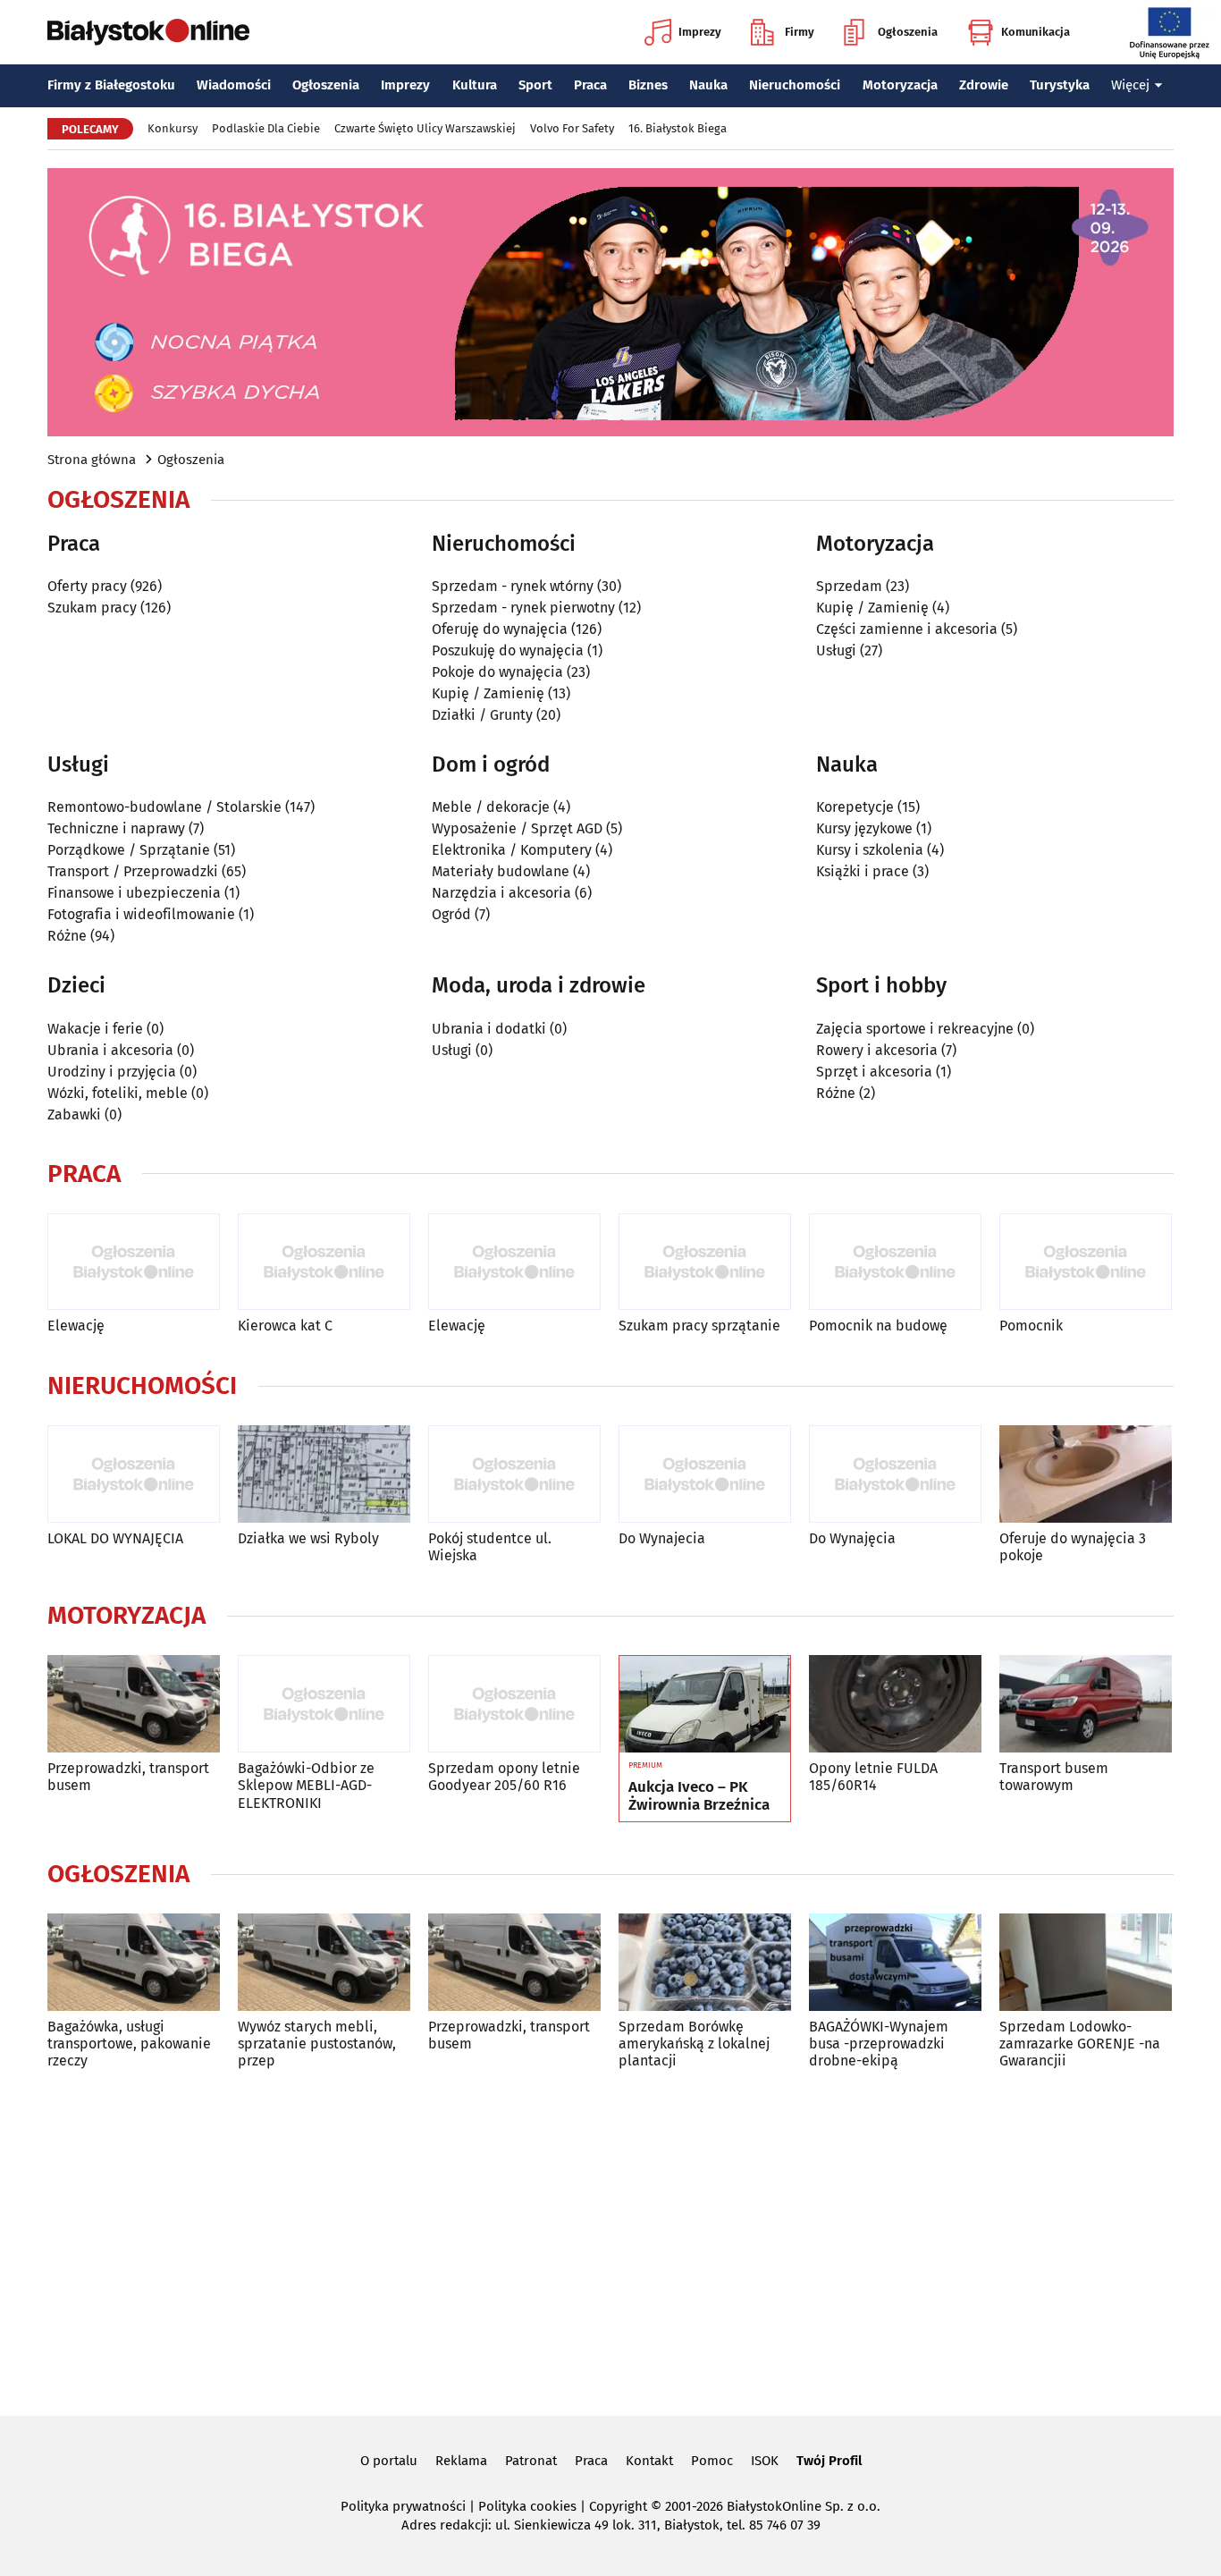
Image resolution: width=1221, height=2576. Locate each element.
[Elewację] (134, 1262)
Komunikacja (1036, 32)
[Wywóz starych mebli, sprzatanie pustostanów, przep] (324, 1962)
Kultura (475, 85)
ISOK (765, 2461)
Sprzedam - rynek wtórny (513, 586)
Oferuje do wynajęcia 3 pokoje (1073, 1547)
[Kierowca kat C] (324, 1262)
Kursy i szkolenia (870, 850)
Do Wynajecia (662, 1538)
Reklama (461, 2461)
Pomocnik (1031, 1326)
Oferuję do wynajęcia (500, 629)
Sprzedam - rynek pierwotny (523, 608)
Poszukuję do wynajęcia (508, 650)
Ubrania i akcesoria (110, 1050)
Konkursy (173, 128)
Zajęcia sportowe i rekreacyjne (915, 1029)
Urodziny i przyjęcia (112, 1072)
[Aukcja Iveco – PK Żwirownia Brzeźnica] (705, 1704)
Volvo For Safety (572, 128)
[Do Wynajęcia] (895, 1474)
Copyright (618, 2506)
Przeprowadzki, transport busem (128, 1777)
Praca (590, 85)
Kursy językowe (864, 828)
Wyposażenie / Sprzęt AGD (517, 828)
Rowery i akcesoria (877, 1050)
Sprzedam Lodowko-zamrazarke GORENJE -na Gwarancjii (1080, 2044)
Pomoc (712, 2461)
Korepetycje (855, 807)
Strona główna (92, 460)
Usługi (836, 650)
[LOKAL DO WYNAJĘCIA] (134, 1474)
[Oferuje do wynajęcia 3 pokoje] (1086, 1474)
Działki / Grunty (482, 715)
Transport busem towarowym (1054, 1777)
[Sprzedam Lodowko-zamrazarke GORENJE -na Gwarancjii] (1086, 1962)
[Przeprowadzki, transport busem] (134, 1704)
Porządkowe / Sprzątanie (129, 850)
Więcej (1130, 85)
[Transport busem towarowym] (1086, 1704)
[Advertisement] (610, 2240)
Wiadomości (234, 85)
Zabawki (74, 1115)
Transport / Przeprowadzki (133, 871)
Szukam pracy (92, 608)
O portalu (389, 2461)
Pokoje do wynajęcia (497, 672)
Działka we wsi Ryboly (308, 1538)
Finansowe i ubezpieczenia (134, 893)
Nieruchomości (795, 85)
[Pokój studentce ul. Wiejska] (514, 1474)
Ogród (451, 914)
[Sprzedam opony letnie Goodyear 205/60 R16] (514, 1704)
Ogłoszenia (908, 32)
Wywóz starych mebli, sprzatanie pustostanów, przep (317, 2044)
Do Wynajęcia (852, 1538)
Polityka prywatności (403, 2506)
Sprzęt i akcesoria (874, 1072)
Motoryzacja (900, 85)
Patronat (531, 2461)
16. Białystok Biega (678, 128)
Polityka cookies (527, 2506)
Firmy (800, 32)
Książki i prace (863, 871)
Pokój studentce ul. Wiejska (490, 1547)
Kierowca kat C (285, 1326)
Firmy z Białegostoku (111, 85)
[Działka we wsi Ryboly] (324, 1474)
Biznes (648, 85)
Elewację (76, 1326)
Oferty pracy (87, 586)
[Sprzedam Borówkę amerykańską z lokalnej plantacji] (705, 1962)
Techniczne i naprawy (116, 828)
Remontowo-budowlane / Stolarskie (164, 807)
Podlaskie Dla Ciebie (266, 128)
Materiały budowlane (501, 871)
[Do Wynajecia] (705, 1474)
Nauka (708, 85)
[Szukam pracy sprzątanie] (705, 1262)
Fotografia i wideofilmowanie (141, 914)
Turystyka (1060, 85)
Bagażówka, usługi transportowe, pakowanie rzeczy (129, 2044)
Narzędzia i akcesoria (501, 893)
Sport (535, 85)
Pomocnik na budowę (878, 1326)
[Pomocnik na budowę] (895, 1262)
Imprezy (700, 32)
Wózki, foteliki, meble (118, 1093)
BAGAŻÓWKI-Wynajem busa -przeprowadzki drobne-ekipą (879, 2044)
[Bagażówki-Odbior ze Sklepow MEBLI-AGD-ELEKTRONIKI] (324, 1704)
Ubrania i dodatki (489, 1029)
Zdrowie (984, 85)
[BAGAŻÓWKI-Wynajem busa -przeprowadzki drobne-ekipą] (895, 1962)
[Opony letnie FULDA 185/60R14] (895, 1704)
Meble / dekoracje (491, 807)
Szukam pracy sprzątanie (699, 1326)
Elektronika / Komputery (512, 850)
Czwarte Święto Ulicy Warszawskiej (425, 128)
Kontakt (649, 2461)
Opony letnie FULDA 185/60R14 (873, 1777)
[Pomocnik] (1086, 1262)
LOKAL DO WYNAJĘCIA (115, 1538)
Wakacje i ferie (95, 1029)
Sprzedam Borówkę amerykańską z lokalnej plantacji (694, 2044)
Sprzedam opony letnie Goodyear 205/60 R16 (504, 1777)
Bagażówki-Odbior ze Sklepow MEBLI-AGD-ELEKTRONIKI (306, 1785)
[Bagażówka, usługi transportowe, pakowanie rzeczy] (134, 1962)
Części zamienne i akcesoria (907, 629)
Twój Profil (829, 2461)
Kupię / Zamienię (488, 693)
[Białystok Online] (148, 32)
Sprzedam (849, 586)
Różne (67, 936)
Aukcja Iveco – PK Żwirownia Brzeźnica (699, 1796)
